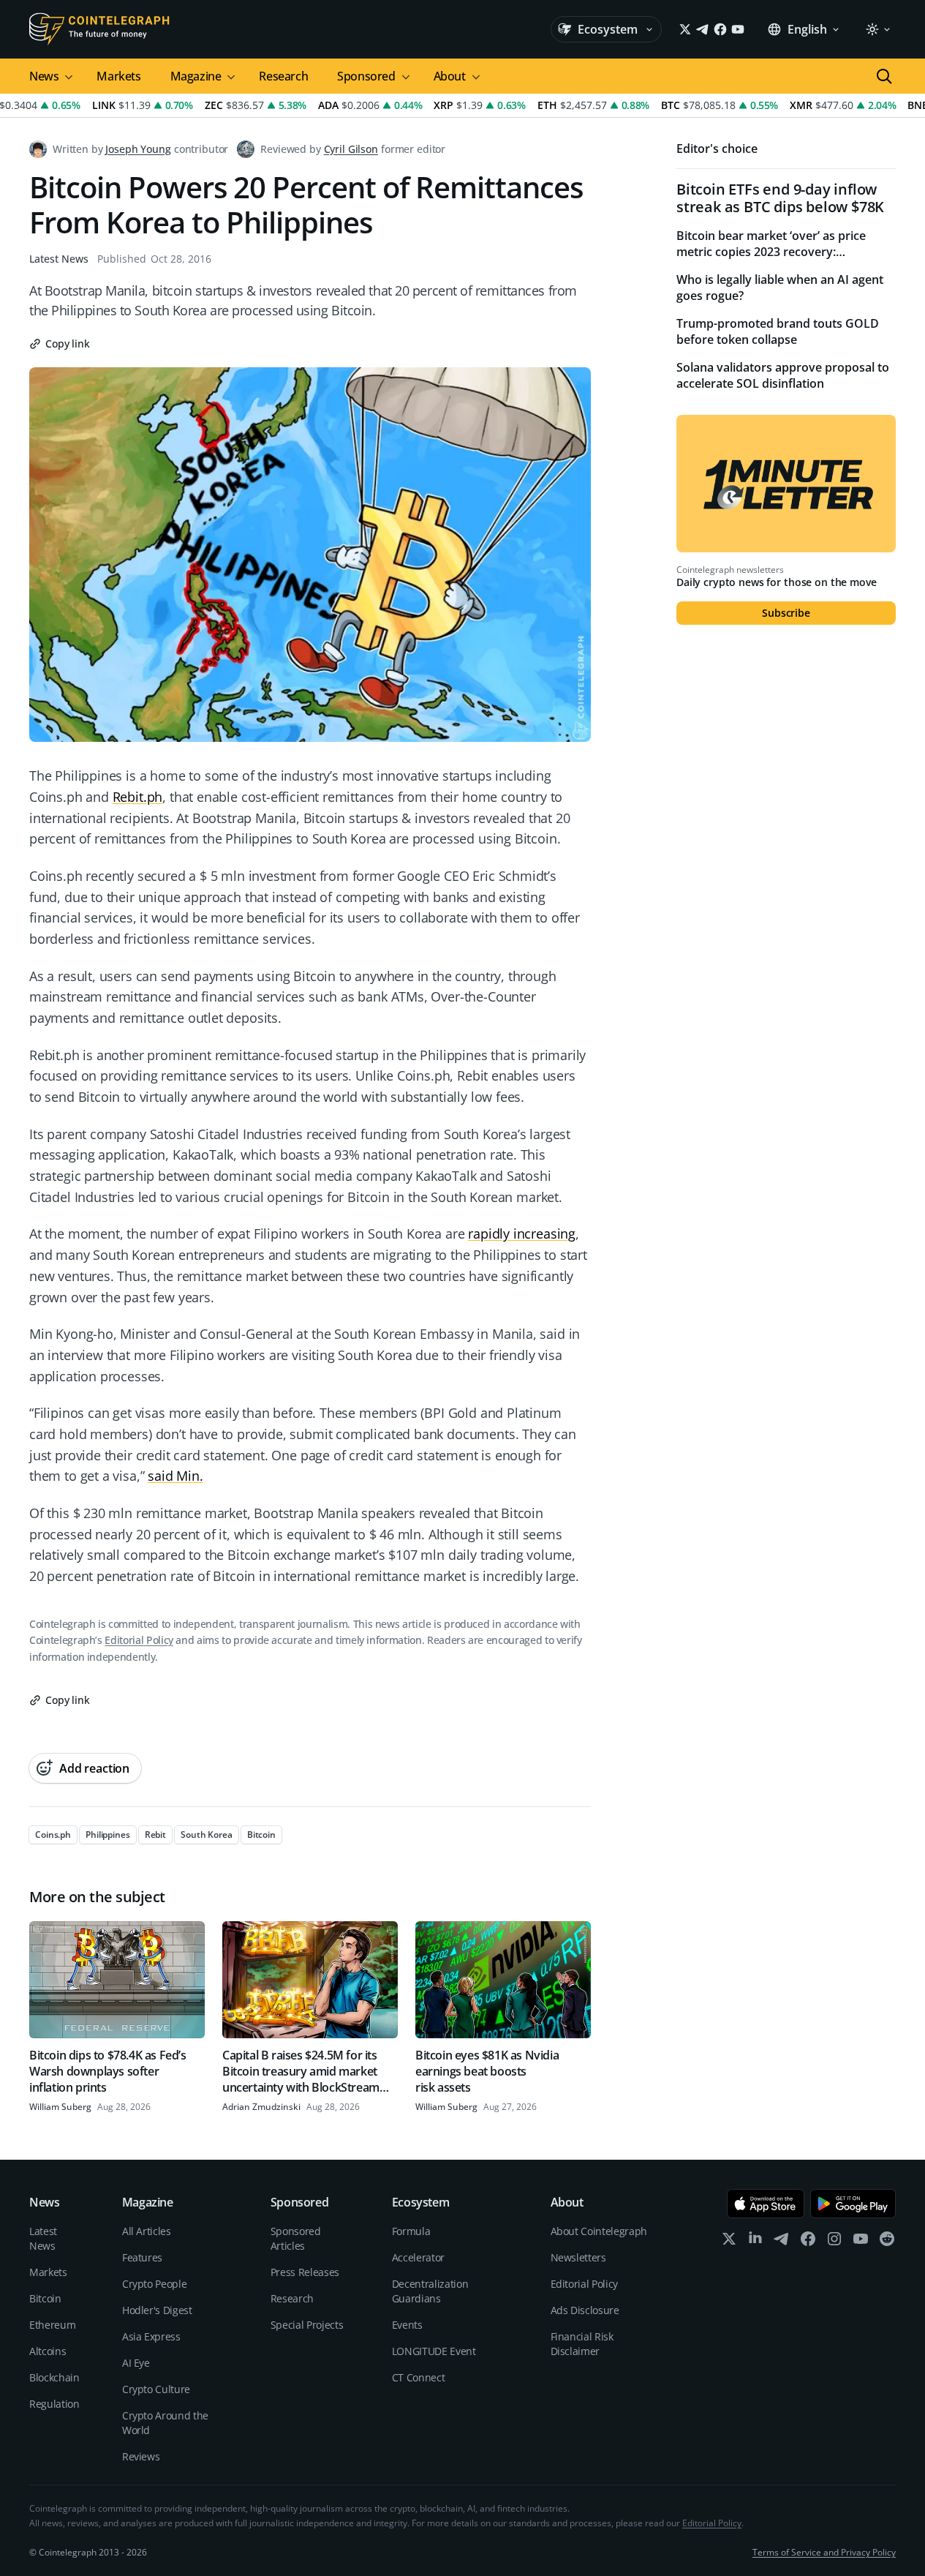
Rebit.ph (138, 797)
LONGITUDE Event (434, 2351)
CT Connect (419, 2377)
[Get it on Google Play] (853, 2204)
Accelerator (418, 2257)
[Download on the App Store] (766, 2204)
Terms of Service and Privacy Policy (824, 2552)
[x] (729, 2242)
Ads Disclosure (585, 2310)
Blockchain (54, 2377)
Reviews (141, 2456)
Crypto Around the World (165, 2423)
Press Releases (305, 2272)
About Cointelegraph (599, 2231)
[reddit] (887, 2242)
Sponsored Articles (296, 2238)
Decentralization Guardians (430, 2291)
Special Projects (307, 2325)
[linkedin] (755, 2242)
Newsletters (578, 2257)
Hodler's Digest (157, 2310)
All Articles (147, 2231)
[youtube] (861, 2242)
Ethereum (52, 2325)
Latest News (59, 259)
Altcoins (48, 2351)
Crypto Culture (156, 2389)
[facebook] (808, 2242)
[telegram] (782, 2242)
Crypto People (154, 2284)
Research (283, 76)
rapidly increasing (522, 1233)
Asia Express (151, 2336)
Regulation (54, 2404)
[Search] (884, 76)
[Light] (877, 29)
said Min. (175, 1476)
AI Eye (136, 2363)
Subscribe (786, 613)
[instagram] (834, 2242)
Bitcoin (45, 2298)
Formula (411, 2231)
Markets (118, 76)
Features (142, 2257)
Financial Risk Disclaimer (582, 2344)
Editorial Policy (139, 1640)
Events (407, 2325)
